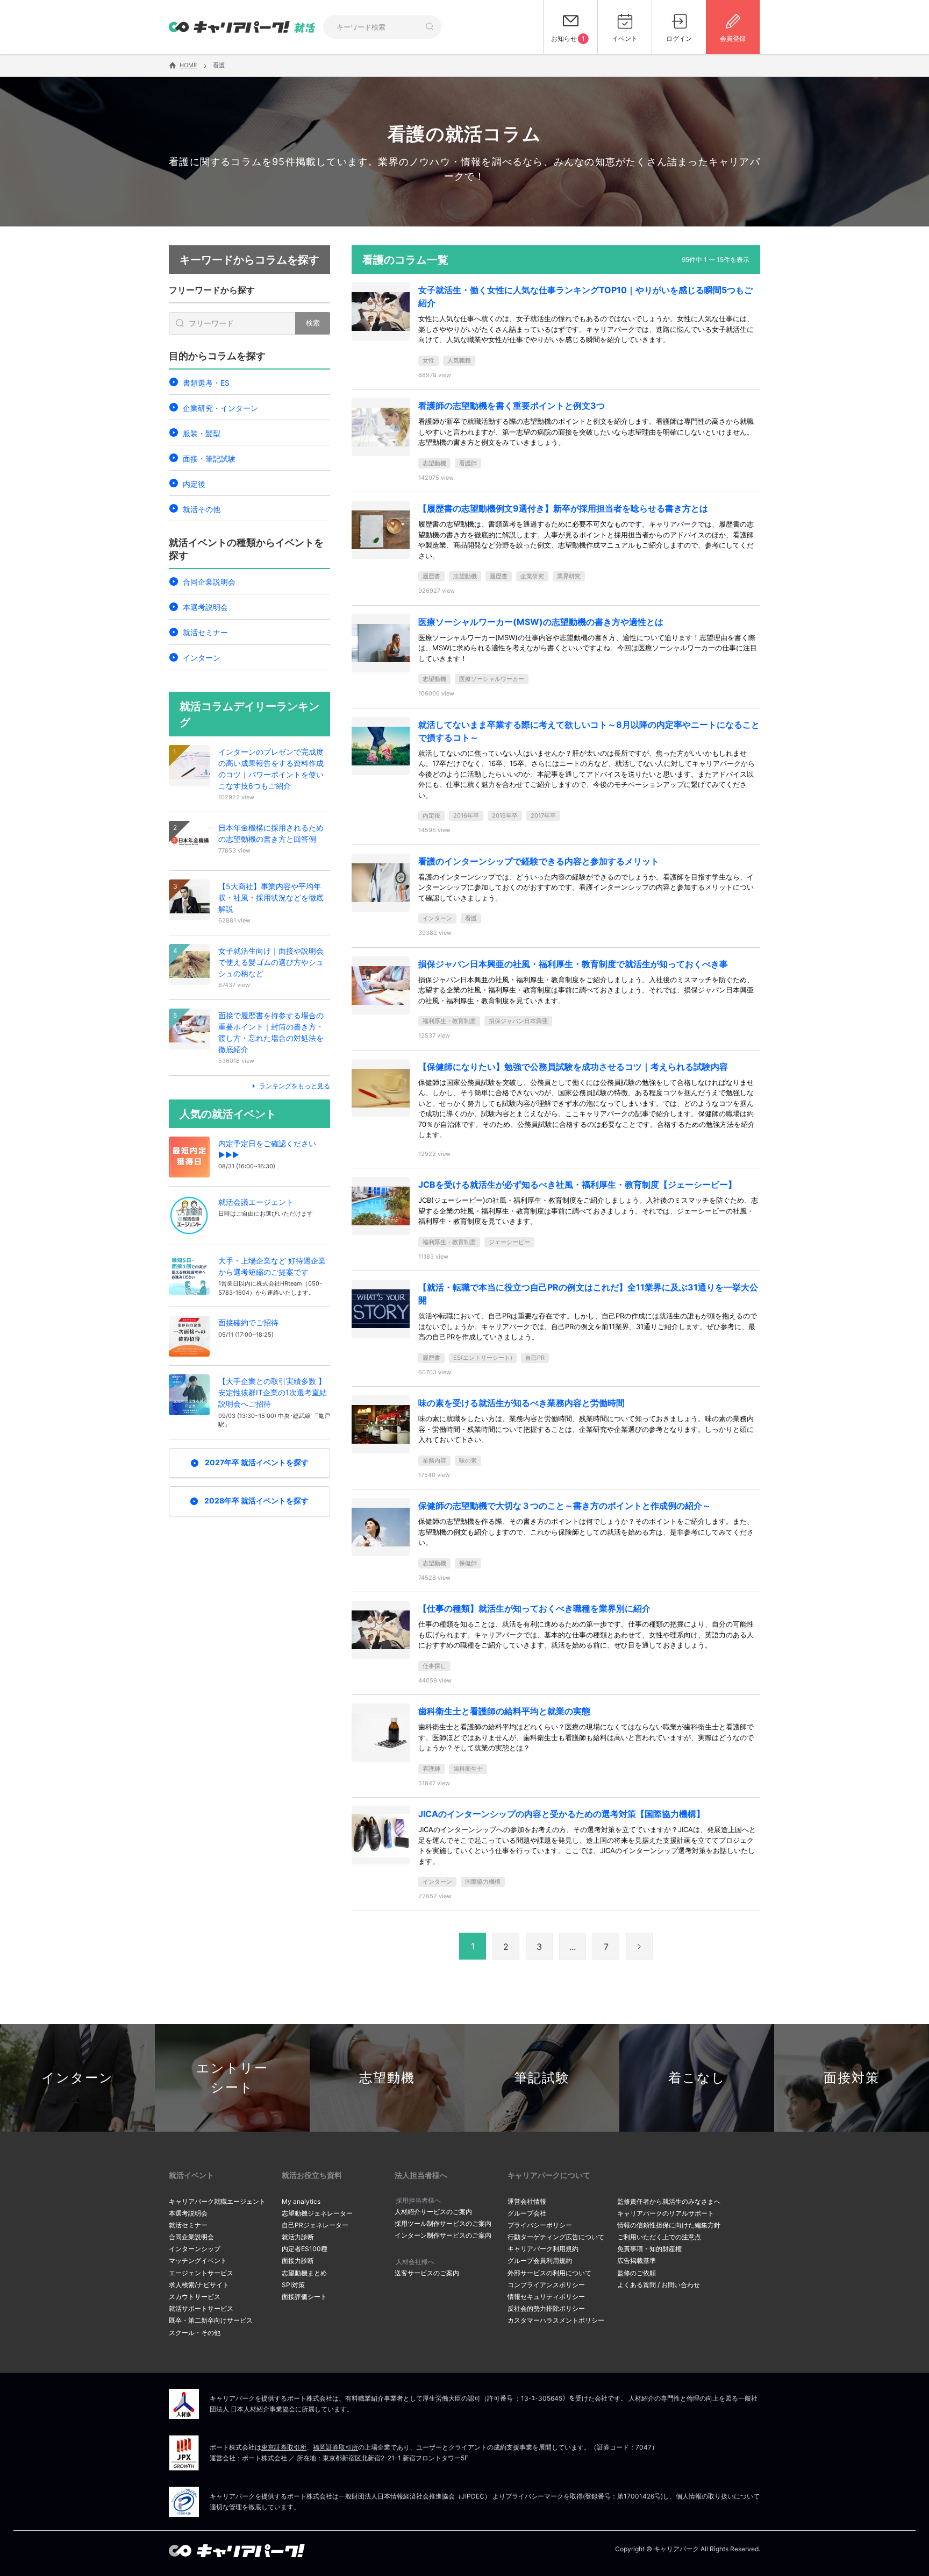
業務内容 (434, 1460)
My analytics (301, 2201)
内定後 (194, 484)
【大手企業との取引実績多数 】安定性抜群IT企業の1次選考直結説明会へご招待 (273, 1392)
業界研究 (569, 576)
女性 (428, 360)
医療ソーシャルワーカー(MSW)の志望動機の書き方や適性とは (541, 622)
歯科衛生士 (468, 1769)
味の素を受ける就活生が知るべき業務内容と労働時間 (521, 1403)
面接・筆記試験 (209, 459)
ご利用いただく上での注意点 (659, 2237)
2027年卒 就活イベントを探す (257, 1462)
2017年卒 (543, 815)
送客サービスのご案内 (427, 2273)
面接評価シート (304, 2297)
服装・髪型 (202, 433)
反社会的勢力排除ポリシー (546, 2308)
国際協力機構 (483, 1882)
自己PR (535, 1358)
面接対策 (852, 2078)
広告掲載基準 (637, 2261)
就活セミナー (205, 632)
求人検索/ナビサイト (199, 2285)
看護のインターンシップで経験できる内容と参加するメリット (539, 861)
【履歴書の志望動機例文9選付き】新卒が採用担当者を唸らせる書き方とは (563, 508)
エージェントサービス (201, 2273)
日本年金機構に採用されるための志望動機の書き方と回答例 (271, 833)
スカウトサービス (195, 2297)
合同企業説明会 (209, 582)
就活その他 (202, 509)
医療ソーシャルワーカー (492, 679)
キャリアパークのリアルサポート (666, 2213)
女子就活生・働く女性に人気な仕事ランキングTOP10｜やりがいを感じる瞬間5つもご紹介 (585, 296)
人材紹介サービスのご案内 (433, 2212)
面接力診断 (298, 2261)
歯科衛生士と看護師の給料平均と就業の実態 (504, 1711)
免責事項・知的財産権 (649, 2249)
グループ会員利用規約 (540, 2261)
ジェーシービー (509, 1242)
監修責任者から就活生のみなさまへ (669, 2201)
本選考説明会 (205, 607)
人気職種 (459, 360)
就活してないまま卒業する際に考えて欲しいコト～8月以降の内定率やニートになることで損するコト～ (589, 731)
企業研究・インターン (220, 408)
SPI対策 (293, 2285)
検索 (313, 323)
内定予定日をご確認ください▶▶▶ (267, 1149)
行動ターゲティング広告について (556, 2237)
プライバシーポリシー (540, 2225)
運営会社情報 (527, 2201)
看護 (471, 918)
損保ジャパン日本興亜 (518, 1021)
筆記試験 (542, 2078)
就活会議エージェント (256, 1202)
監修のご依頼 (637, 2273)
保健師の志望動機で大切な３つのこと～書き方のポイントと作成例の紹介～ (564, 1506)
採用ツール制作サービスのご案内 (443, 2223)
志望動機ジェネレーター (317, 2213)
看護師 (468, 463)
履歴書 (431, 576)
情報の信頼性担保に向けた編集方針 (669, 2225)
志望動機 (434, 463)
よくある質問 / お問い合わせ (659, 2285)
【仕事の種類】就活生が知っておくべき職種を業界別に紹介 (534, 1608)
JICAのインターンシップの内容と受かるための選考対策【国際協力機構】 (562, 1814)
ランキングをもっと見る (295, 1086)
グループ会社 (527, 2213)
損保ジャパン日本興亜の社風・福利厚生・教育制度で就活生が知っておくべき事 (573, 964)
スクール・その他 (195, 2333)
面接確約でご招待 (248, 1322)
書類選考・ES (206, 383)
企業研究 (532, 576)
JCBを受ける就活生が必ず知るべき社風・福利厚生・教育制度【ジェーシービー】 (577, 1184)
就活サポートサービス (201, 2308)
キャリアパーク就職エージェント (217, 2201)
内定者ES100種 (305, 2249)
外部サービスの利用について (549, 2273)
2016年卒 (466, 815)
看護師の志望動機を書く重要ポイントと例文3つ (512, 406)
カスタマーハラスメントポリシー (556, 2320)
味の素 (468, 1460)
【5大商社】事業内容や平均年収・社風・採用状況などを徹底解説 (271, 897)
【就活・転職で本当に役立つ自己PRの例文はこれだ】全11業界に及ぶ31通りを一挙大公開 (588, 1294)
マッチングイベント (198, 2261)
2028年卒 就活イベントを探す (256, 1500)
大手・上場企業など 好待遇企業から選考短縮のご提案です (272, 1266)
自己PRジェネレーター (315, 2225)
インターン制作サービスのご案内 (443, 2235)
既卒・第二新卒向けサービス (211, 2320)
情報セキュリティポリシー (546, 2297)
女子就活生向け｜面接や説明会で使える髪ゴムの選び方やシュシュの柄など (271, 962)
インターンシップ (195, 2249)
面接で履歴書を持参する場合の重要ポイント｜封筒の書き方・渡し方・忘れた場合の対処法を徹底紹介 (271, 1032)
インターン (202, 658)
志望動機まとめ (304, 2273)
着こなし (697, 2078)
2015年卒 (505, 815)
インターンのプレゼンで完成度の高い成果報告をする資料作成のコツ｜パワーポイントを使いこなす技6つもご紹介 (271, 769)
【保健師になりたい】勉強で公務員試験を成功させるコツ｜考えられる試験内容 (573, 1067)
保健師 (468, 1563)
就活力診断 (298, 2237)
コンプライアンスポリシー (546, 2285)
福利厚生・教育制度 (449, 1021)
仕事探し (434, 1666)
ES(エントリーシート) (483, 1358)
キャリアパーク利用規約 (543, 2249)
